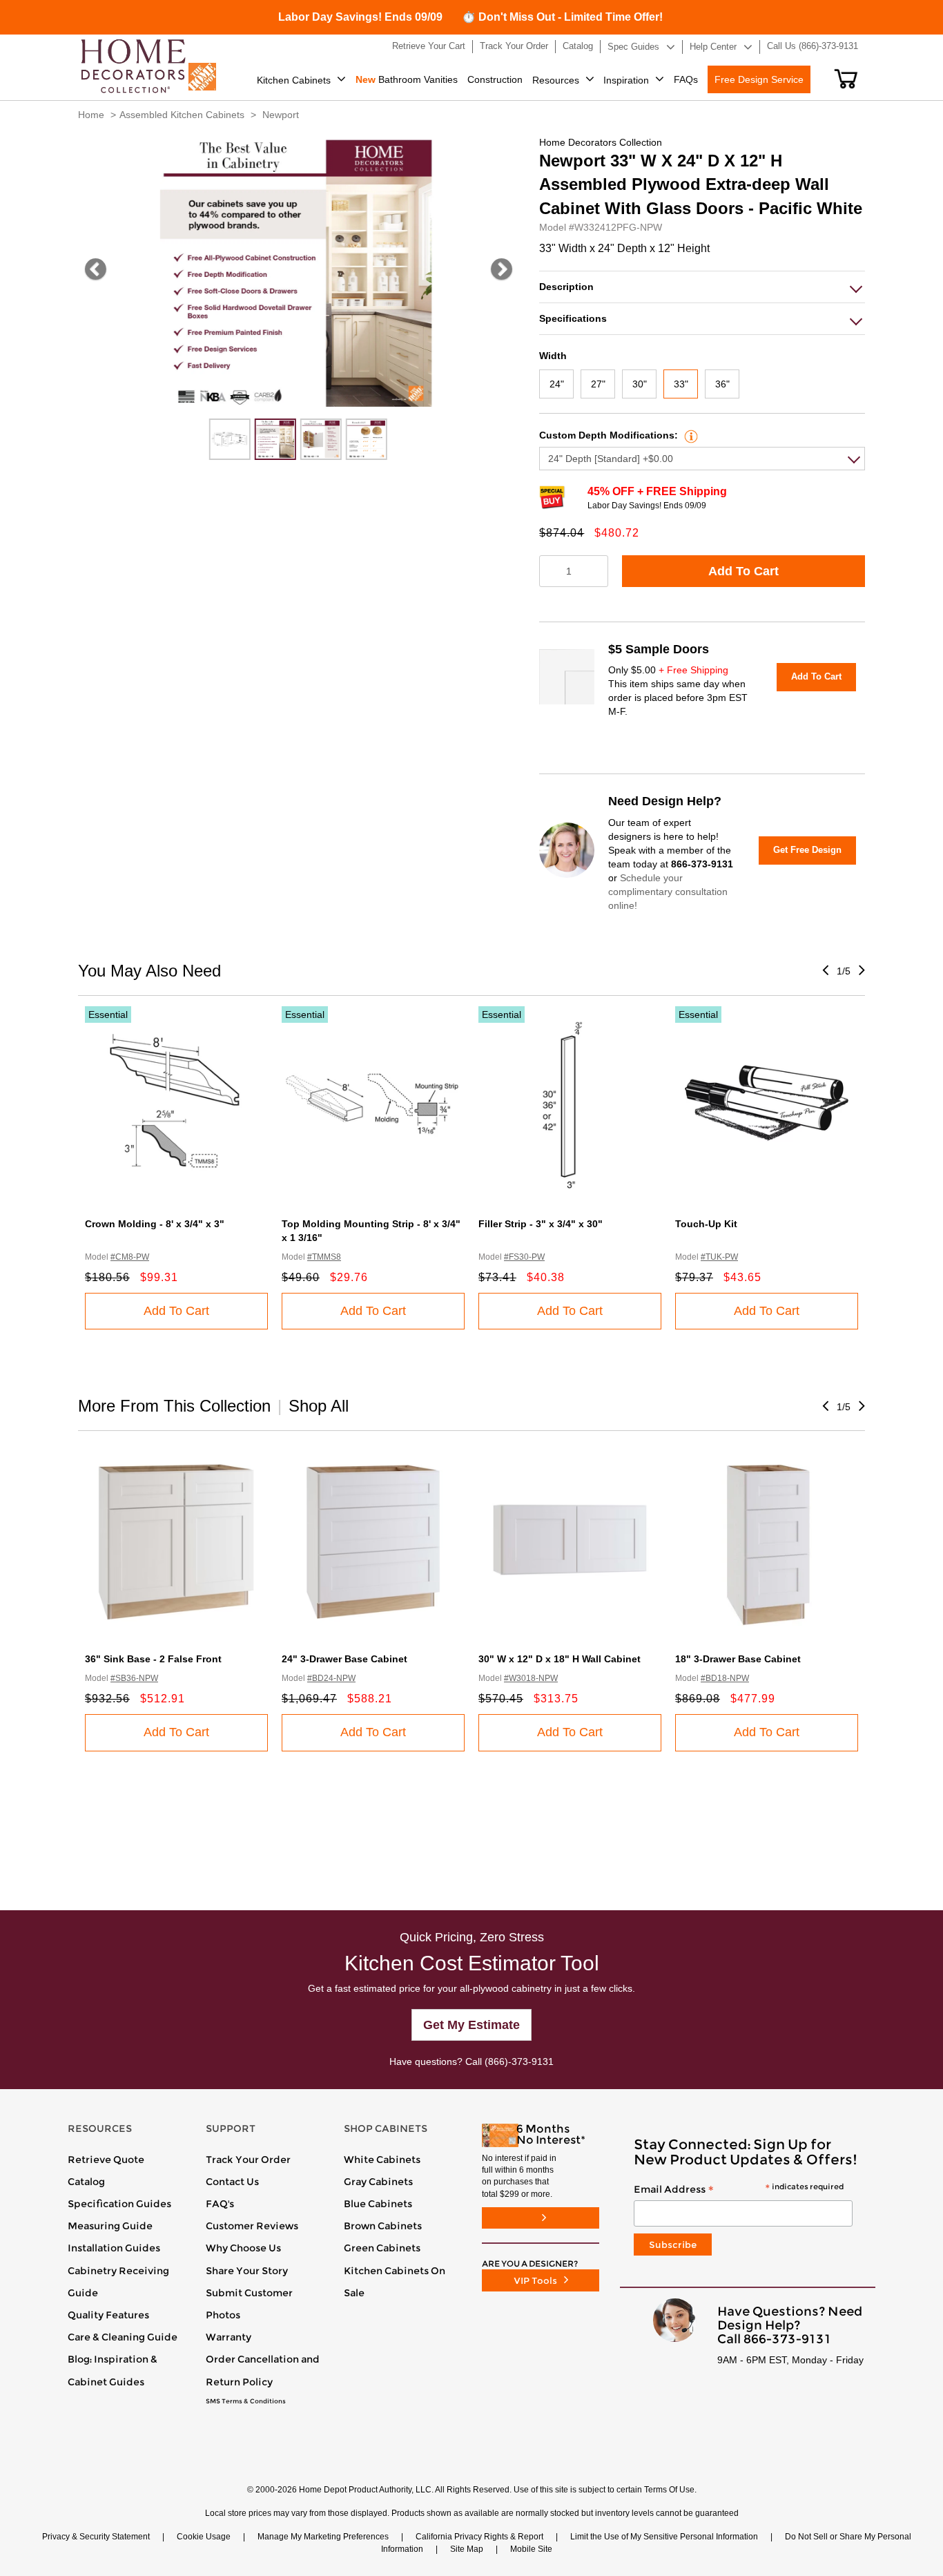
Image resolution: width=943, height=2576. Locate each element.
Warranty (229, 2337)
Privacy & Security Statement (96, 2537)
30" (640, 384)
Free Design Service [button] (759, 79)
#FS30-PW (524, 1257)
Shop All (319, 1406)
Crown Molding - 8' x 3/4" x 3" (155, 1224)
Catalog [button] (578, 46)
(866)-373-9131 (519, 2061)
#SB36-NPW (134, 1678)
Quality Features (108, 2315)
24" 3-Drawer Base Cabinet (344, 1659)
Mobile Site (531, 2549)
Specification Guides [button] (119, 2204)
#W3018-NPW (531, 1678)
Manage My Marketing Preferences (323, 2537)
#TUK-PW (719, 1257)
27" (598, 384)
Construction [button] (495, 79)
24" (557, 384)
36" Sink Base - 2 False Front (153, 1659)
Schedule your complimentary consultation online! (668, 892)
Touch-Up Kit (706, 1224)
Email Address (739, 2190)
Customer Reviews (252, 2226)
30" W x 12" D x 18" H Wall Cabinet (560, 1659)
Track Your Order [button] (514, 46)
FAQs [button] (686, 79)
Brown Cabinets (383, 2226)
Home (91, 115)
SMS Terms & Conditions (246, 2401)
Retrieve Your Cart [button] (429, 46)
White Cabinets (382, 2160)
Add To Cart (743, 571)
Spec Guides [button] (633, 47)
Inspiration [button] (626, 80)
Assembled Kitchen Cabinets (182, 115)
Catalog (86, 2182)
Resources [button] (556, 80)
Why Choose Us (243, 2248)
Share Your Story (247, 2271)
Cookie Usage (204, 2537)
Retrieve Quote (106, 2160)
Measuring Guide (110, 2226)
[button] (846, 79)
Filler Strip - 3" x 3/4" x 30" (541, 1224)
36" (722, 384)
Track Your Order (248, 2160)
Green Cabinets (382, 2248)
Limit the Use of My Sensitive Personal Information (664, 2537)
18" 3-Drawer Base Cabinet (738, 1659)
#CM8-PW (130, 1257)
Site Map (467, 2549)
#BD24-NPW (331, 1678)
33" (681, 384)
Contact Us (232, 2182)
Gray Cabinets (378, 2182)
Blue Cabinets (378, 2204)
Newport (281, 115)
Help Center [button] (713, 47)
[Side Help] (689, 435)
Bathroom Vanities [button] (407, 79)
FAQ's (220, 2204)
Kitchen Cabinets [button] (294, 80)
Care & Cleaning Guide (123, 2337)
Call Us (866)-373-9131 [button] (813, 46)
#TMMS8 (324, 1257)
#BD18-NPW (725, 1678)
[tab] (702, 287)
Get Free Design (807, 850)
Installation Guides (114, 2248)
